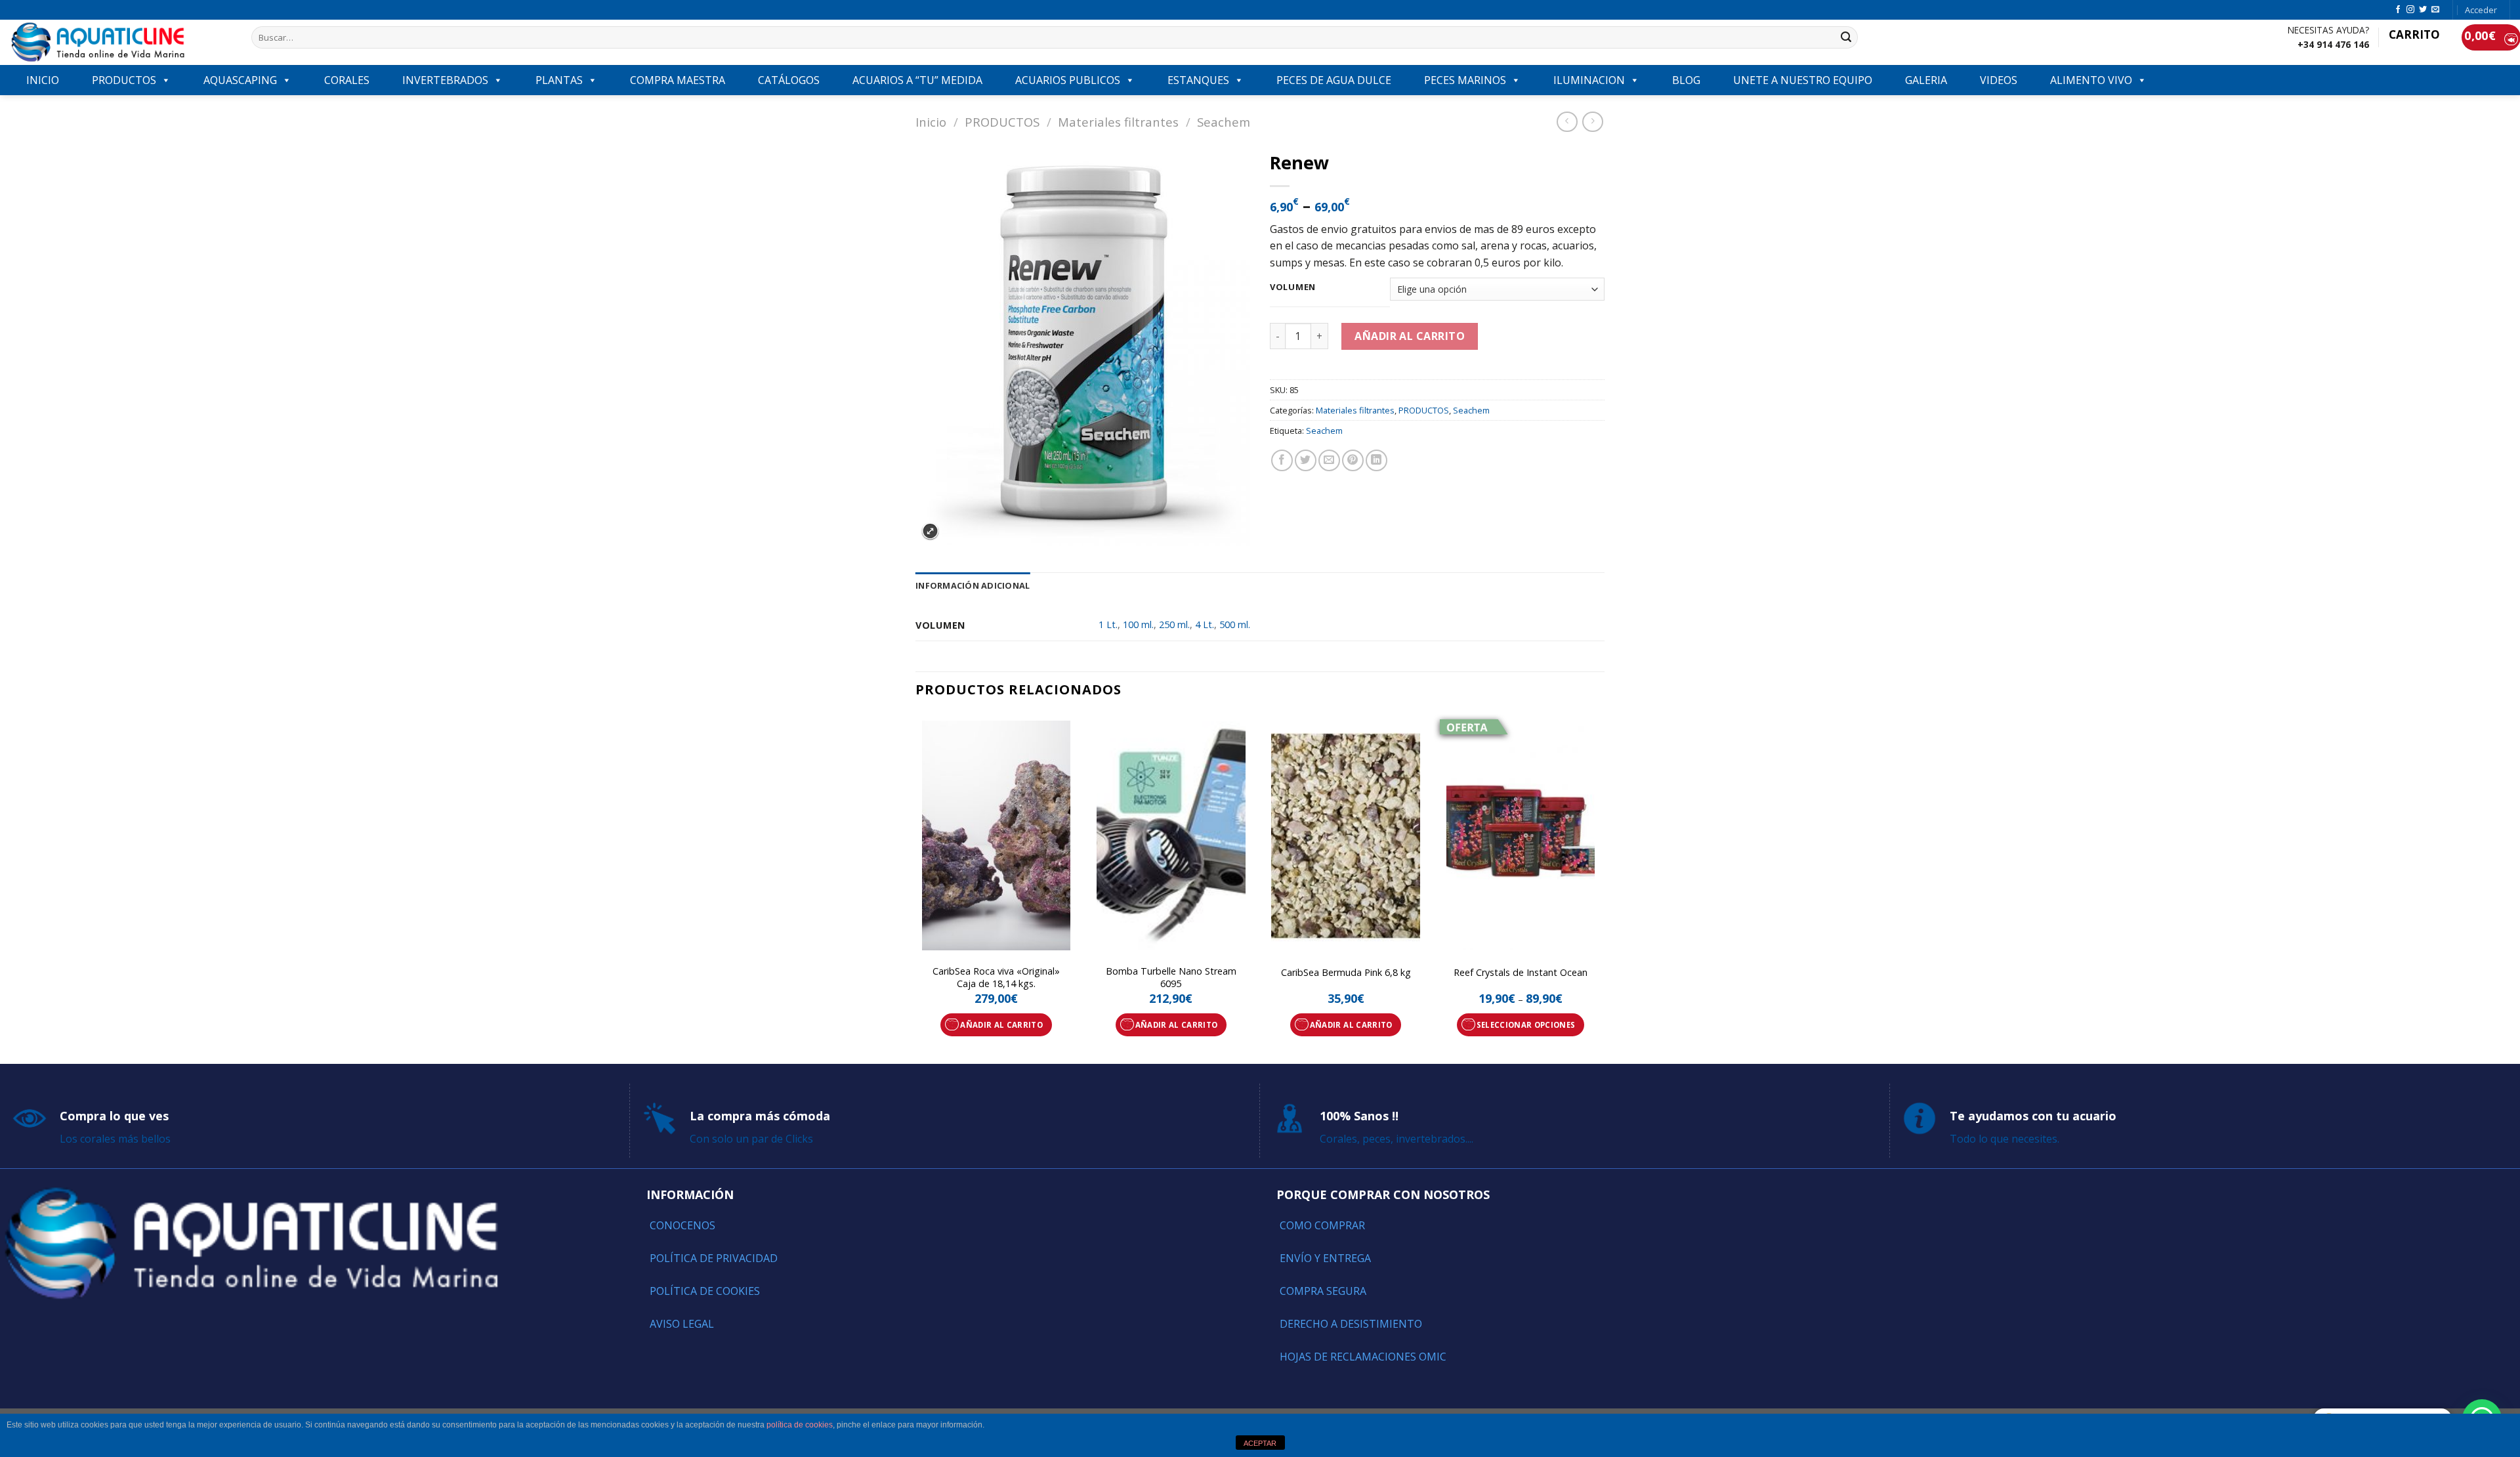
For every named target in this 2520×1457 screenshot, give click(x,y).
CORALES (347, 80)
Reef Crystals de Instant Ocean (1521, 973)
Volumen (1293, 287)
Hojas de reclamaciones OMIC (1363, 1357)
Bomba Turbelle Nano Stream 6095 (1171, 978)
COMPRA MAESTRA (678, 80)
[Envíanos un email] (2435, 10)
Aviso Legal (682, 1324)
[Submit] (1846, 37)
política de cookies (800, 1425)
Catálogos (789, 80)
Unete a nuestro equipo (1803, 80)
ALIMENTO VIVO (2091, 80)
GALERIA (1926, 80)
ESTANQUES (1198, 80)
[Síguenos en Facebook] (2398, 10)
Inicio (931, 122)
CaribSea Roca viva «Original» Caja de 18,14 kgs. (996, 978)
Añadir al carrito (1410, 336)
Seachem (1224, 122)
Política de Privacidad (714, 1258)
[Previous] (916, 887)
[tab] (973, 585)
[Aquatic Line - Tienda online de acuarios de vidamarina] (121, 42)
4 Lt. (1205, 624)
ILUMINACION (1589, 80)
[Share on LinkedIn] (1376, 460)
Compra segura (1323, 1291)
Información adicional (973, 585)
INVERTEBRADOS (445, 80)
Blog (1686, 80)
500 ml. (1235, 624)
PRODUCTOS (124, 80)
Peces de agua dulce (1334, 80)
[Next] (1601, 887)
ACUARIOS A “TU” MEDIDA (917, 80)
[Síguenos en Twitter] (2423, 10)
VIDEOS (1999, 80)
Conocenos (682, 1225)
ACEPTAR (1260, 1443)
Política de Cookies (705, 1291)
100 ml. (1138, 624)
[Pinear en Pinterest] (1353, 460)
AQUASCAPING (240, 80)
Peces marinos (1465, 80)
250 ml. (1174, 624)
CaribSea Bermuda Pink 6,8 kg (1346, 973)
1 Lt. (1108, 624)
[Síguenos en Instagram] (2410, 10)
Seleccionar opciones (1526, 1025)
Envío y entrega (1325, 1258)
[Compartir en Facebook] (1282, 460)
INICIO (43, 80)
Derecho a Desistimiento (1351, 1324)
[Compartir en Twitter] (1306, 460)
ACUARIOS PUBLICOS (1068, 80)
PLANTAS (559, 80)
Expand (930, 531)
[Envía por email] (1329, 460)
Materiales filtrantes (1118, 122)
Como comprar (1322, 1225)
